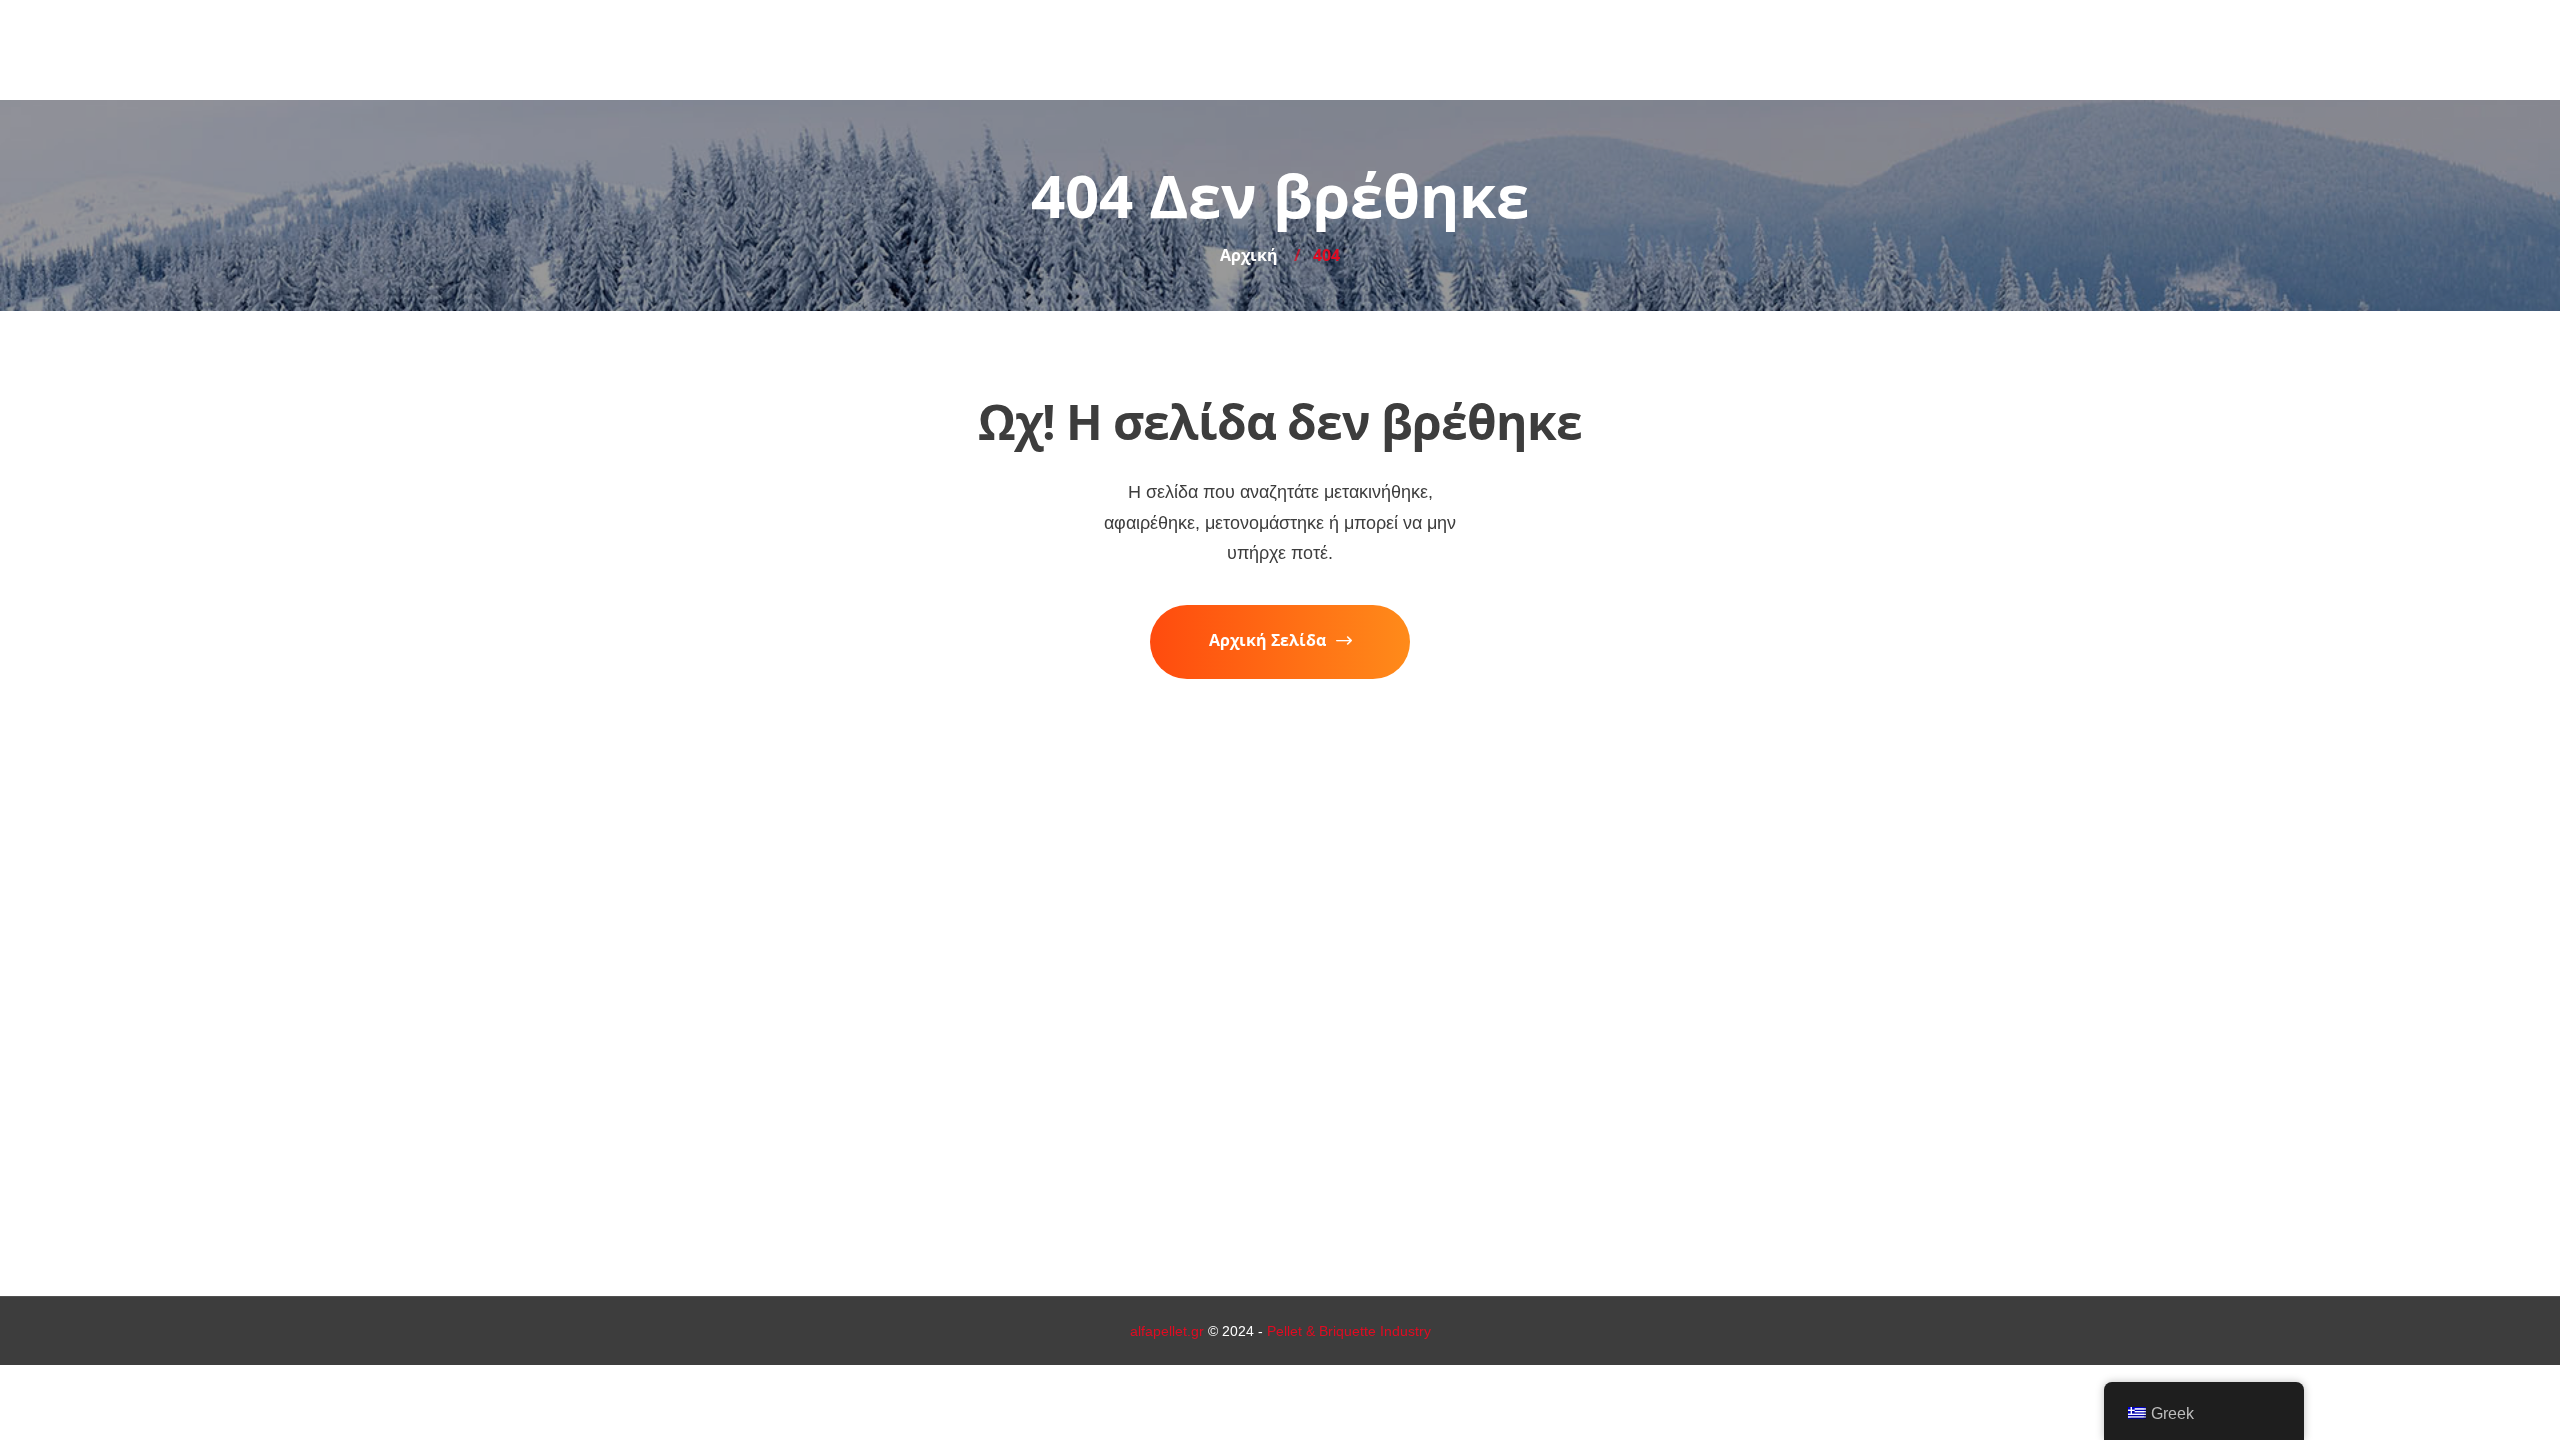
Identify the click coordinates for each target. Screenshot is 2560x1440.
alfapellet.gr (1167, 1331)
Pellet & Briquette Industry (1349, 1331)
